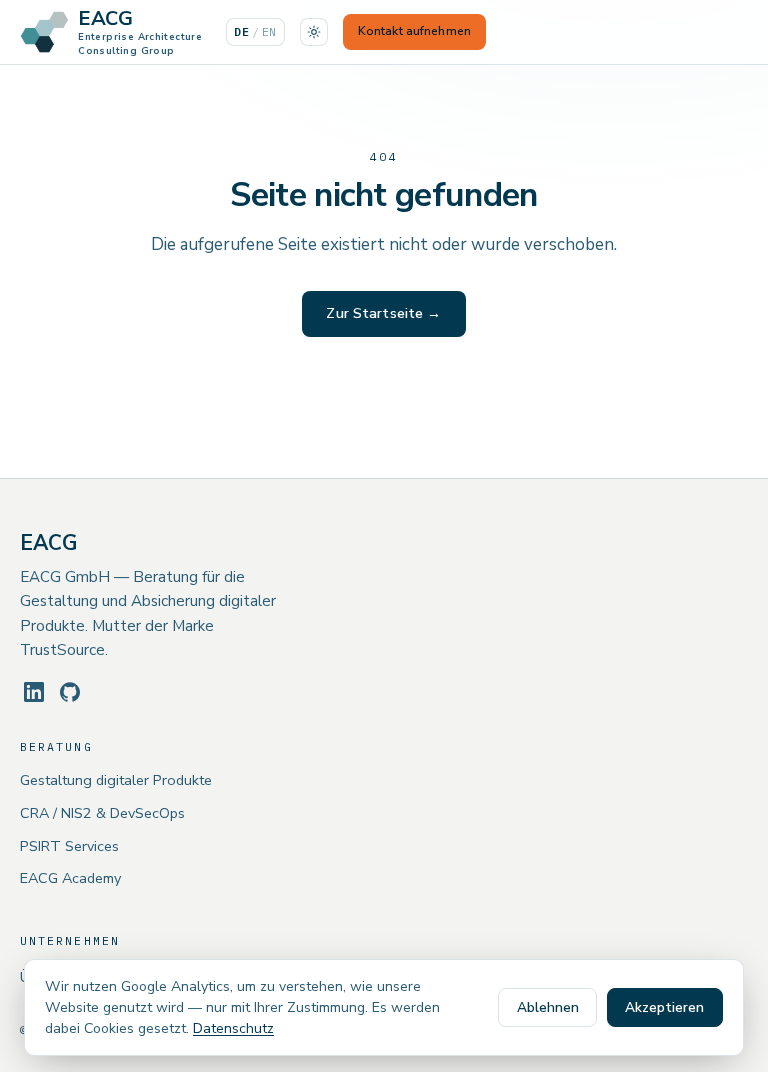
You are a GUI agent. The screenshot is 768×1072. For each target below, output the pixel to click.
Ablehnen (548, 1007)
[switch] (314, 32)
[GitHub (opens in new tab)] (70, 692)
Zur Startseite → (383, 313)
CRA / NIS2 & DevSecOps (102, 813)
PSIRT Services (69, 846)
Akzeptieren (664, 1007)
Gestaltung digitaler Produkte (116, 780)
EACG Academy (70, 878)
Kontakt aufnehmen (414, 31)
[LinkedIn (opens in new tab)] (34, 692)
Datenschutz (233, 1028)
